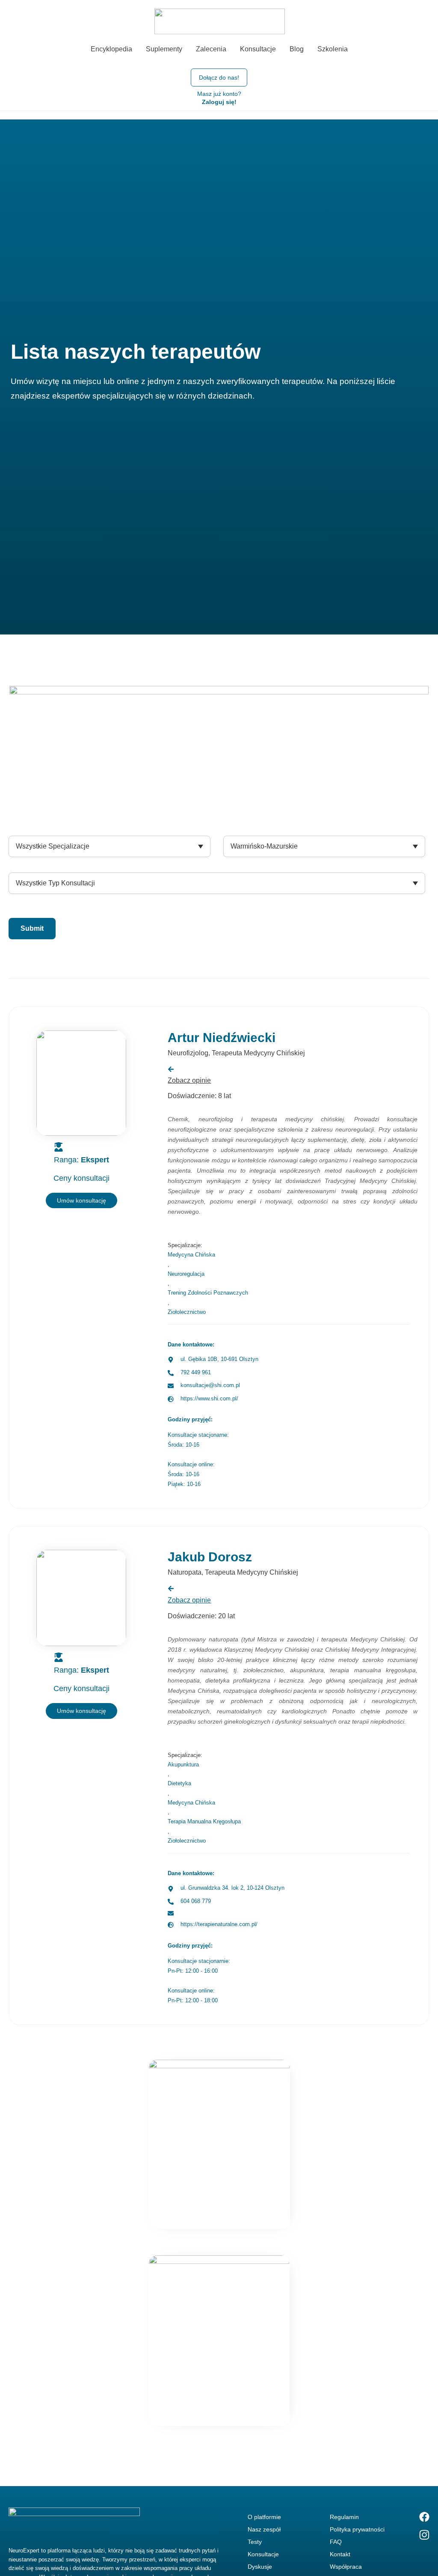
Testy (255, 2542)
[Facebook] (424, 2517)
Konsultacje (263, 2554)
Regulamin (344, 2517)
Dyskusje (260, 2567)
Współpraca (346, 2567)
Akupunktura (183, 1764)
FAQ (336, 2542)
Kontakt (340, 2554)
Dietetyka (179, 1783)
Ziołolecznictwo (187, 1312)
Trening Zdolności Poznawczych (208, 1293)
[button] (81, 1711)
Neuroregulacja (186, 1274)
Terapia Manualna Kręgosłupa (204, 1821)
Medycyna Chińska (191, 1255)
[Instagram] (424, 2535)
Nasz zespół (264, 2529)
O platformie (264, 2517)
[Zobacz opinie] (171, 1589)
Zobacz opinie (189, 1600)
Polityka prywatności (357, 2529)
